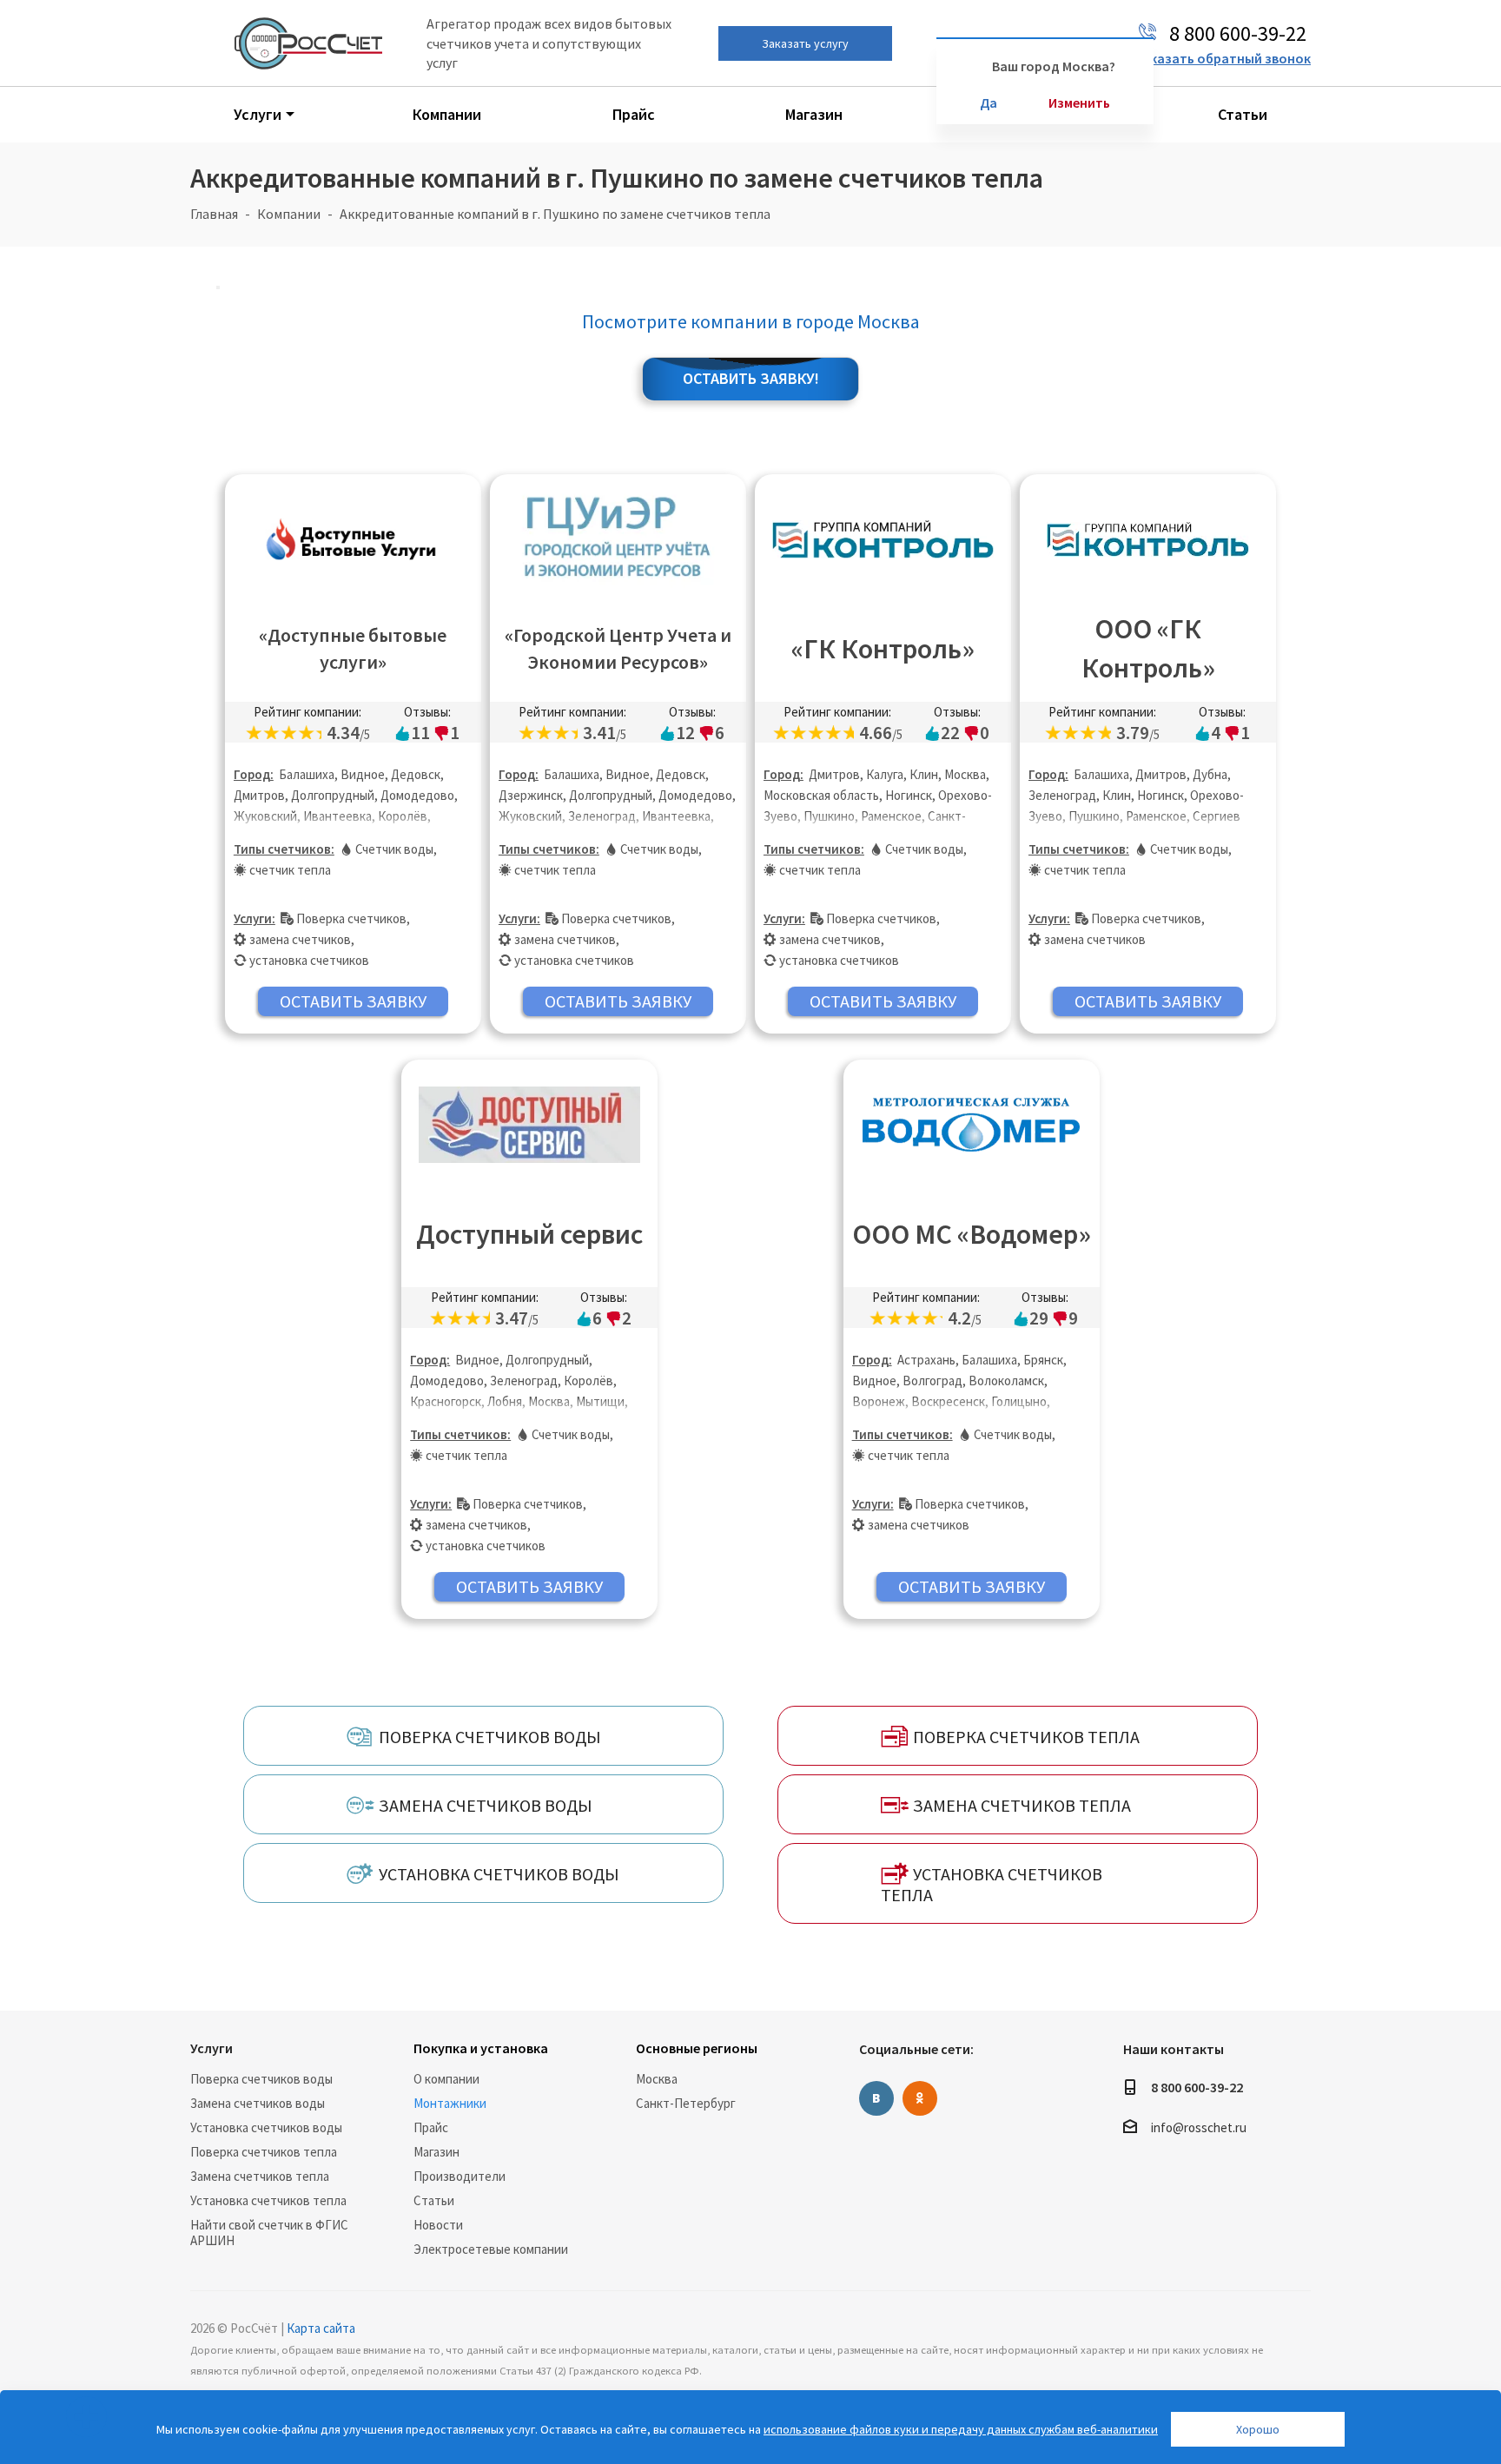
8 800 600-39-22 (1197, 2087)
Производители (460, 2176)
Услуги (212, 2048)
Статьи (434, 2200)
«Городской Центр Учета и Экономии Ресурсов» (618, 648)
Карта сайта (321, 2328)
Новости (438, 2225)
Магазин (436, 2152)
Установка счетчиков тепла (268, 2200)
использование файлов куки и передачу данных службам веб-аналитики (961, 2429)
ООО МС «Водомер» (972, 1234)
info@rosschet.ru (1199, 2127)
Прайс (431, 2127)
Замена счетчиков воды (258, 2103)
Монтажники (450, 2103)
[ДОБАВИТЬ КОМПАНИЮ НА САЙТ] (86, 2417)
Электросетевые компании (491, 2249)
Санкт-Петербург (686, 2103)
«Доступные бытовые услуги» (353, 648)
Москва (657, 2079)
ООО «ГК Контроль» (1148, 648)
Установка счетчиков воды (266, 2127)
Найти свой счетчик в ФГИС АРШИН (269, 2233)
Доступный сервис (529, 1234)
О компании (446, 2079)
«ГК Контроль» (883, 649)
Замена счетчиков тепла (260, 2176)
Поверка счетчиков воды (261, 2079)
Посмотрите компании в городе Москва (751, 321)
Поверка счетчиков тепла (264, 2152)
